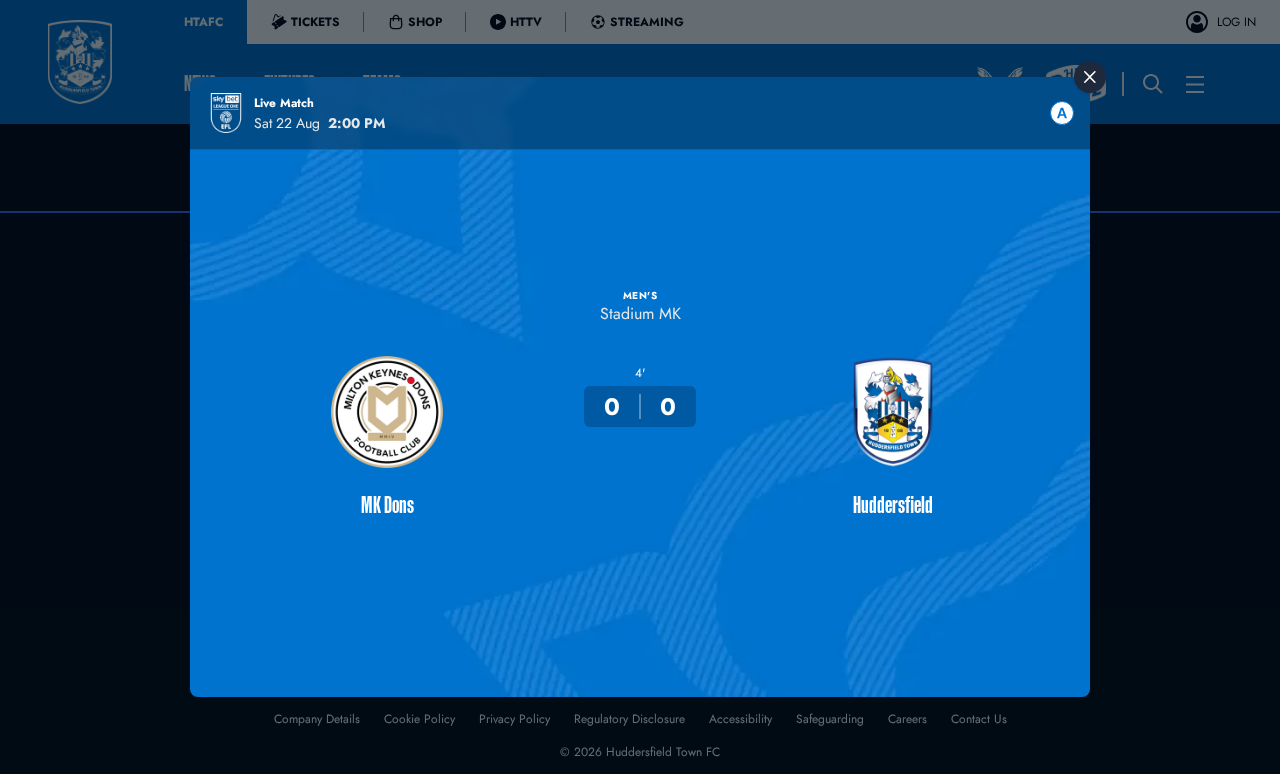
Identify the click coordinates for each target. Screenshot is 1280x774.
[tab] (1062, 113)
